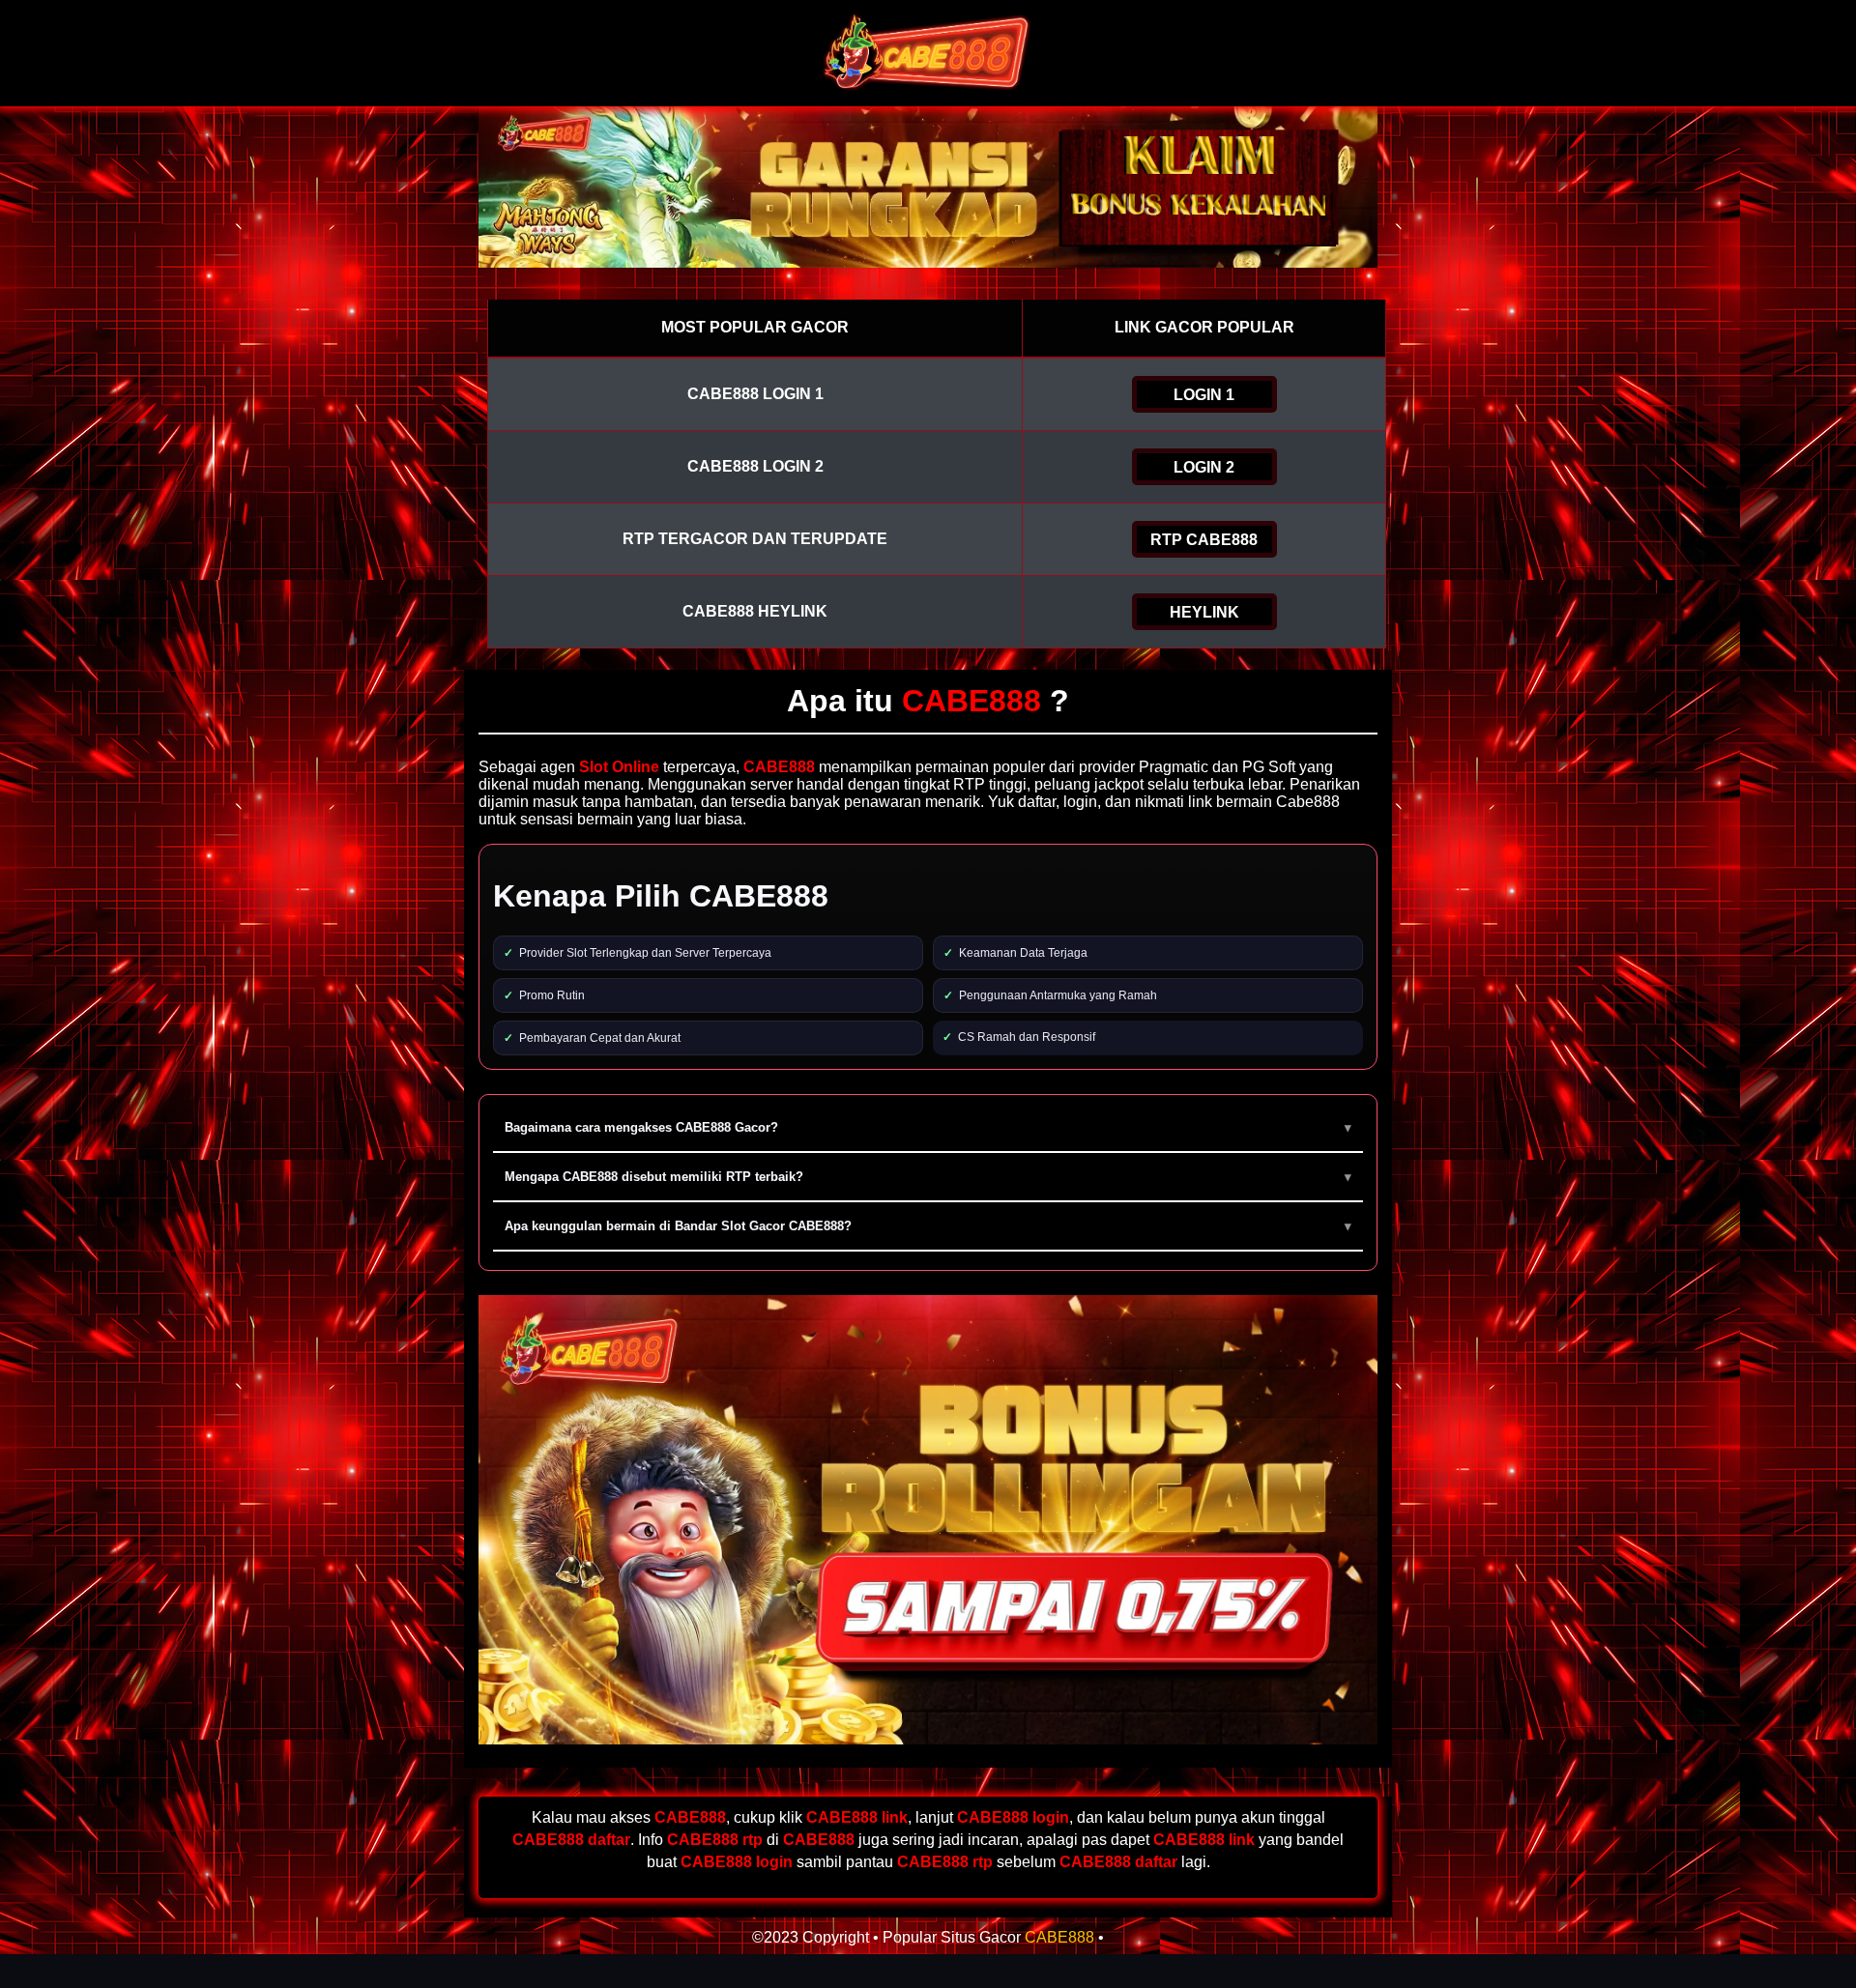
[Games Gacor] (928, 89)
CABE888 (1059, 1937)
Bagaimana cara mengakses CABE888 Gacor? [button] (641, 1127)
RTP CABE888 (1204, 540)
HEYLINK (1204, 612)
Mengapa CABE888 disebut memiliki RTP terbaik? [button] (654, 1177)
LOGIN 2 (1204, 467)
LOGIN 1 (1204, 395)
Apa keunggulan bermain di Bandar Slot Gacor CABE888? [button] (678, 1226)
